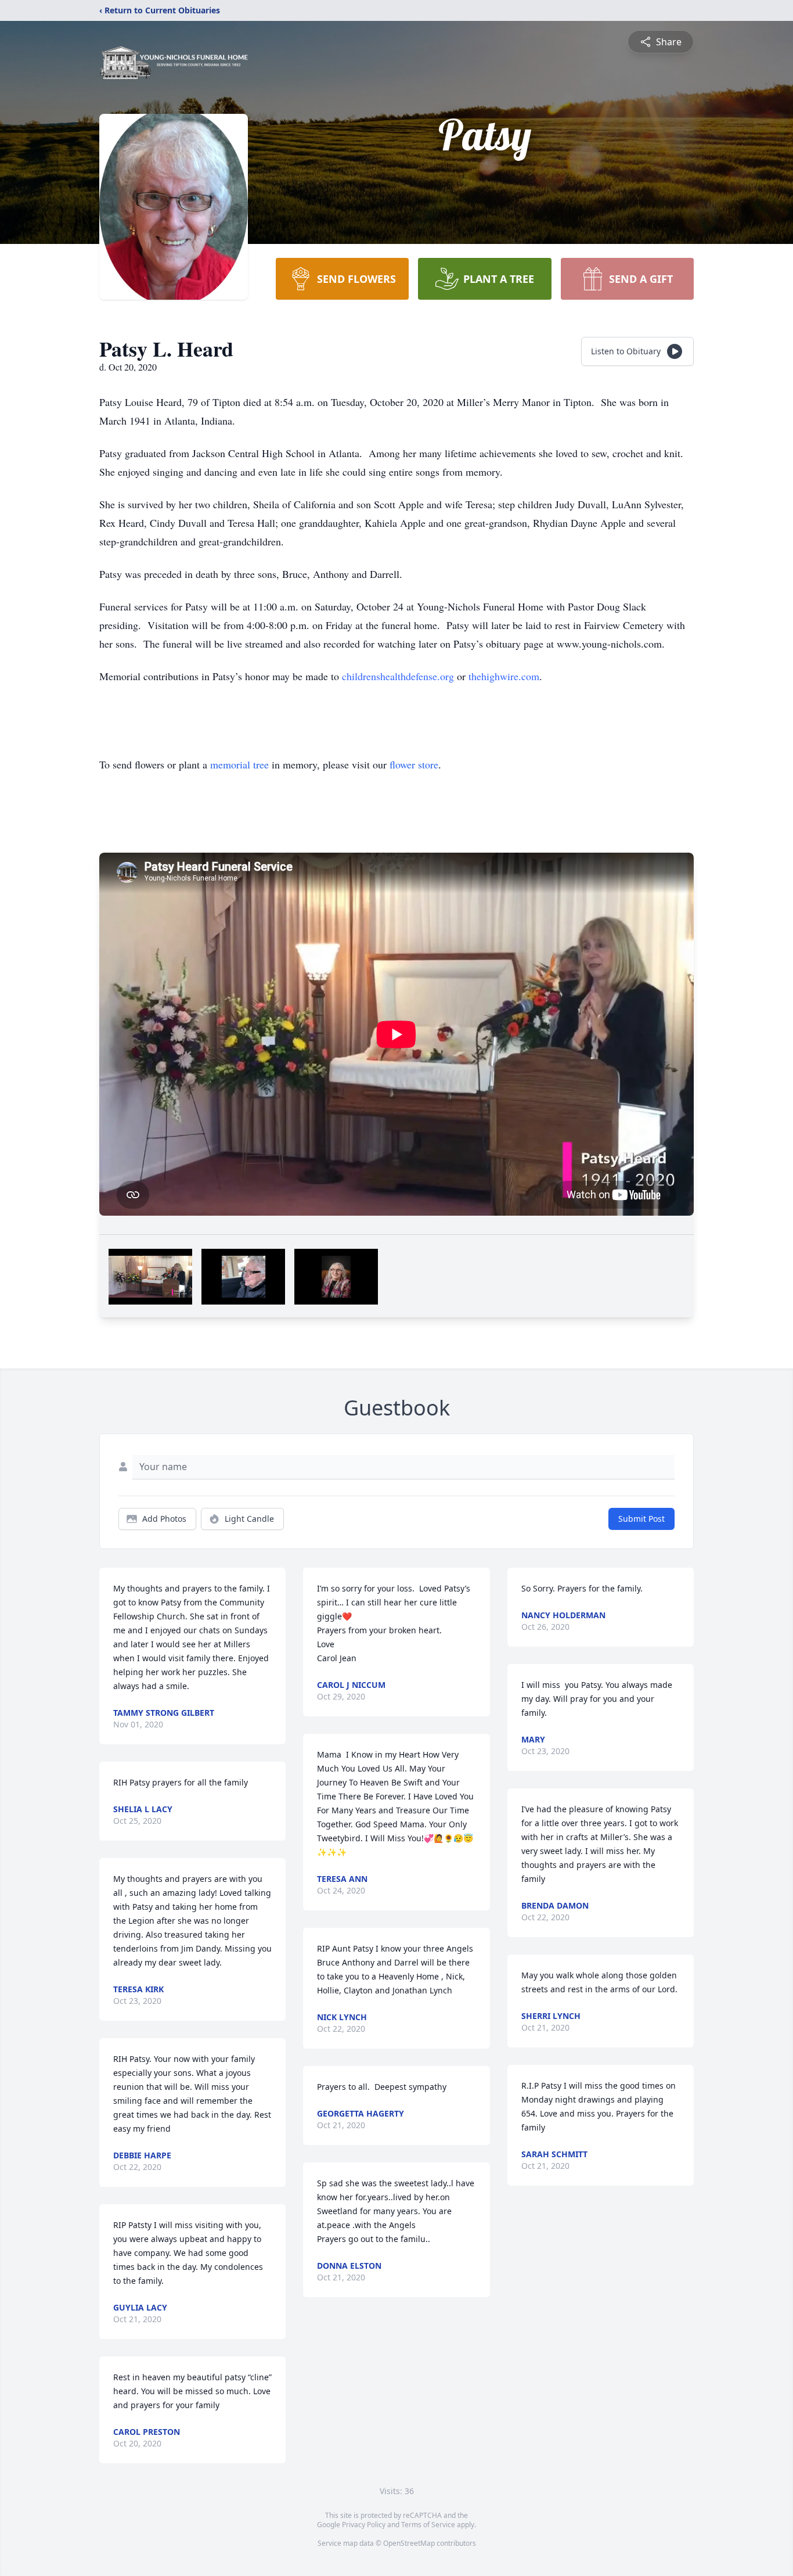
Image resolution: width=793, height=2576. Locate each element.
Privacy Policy (364, 2525)
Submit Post (641, 1519)
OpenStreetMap (409, 2543)
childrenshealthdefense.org (398, 676)
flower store (414, 764)
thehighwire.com (504, 676)
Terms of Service (428, 2525)
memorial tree (239, 764)
